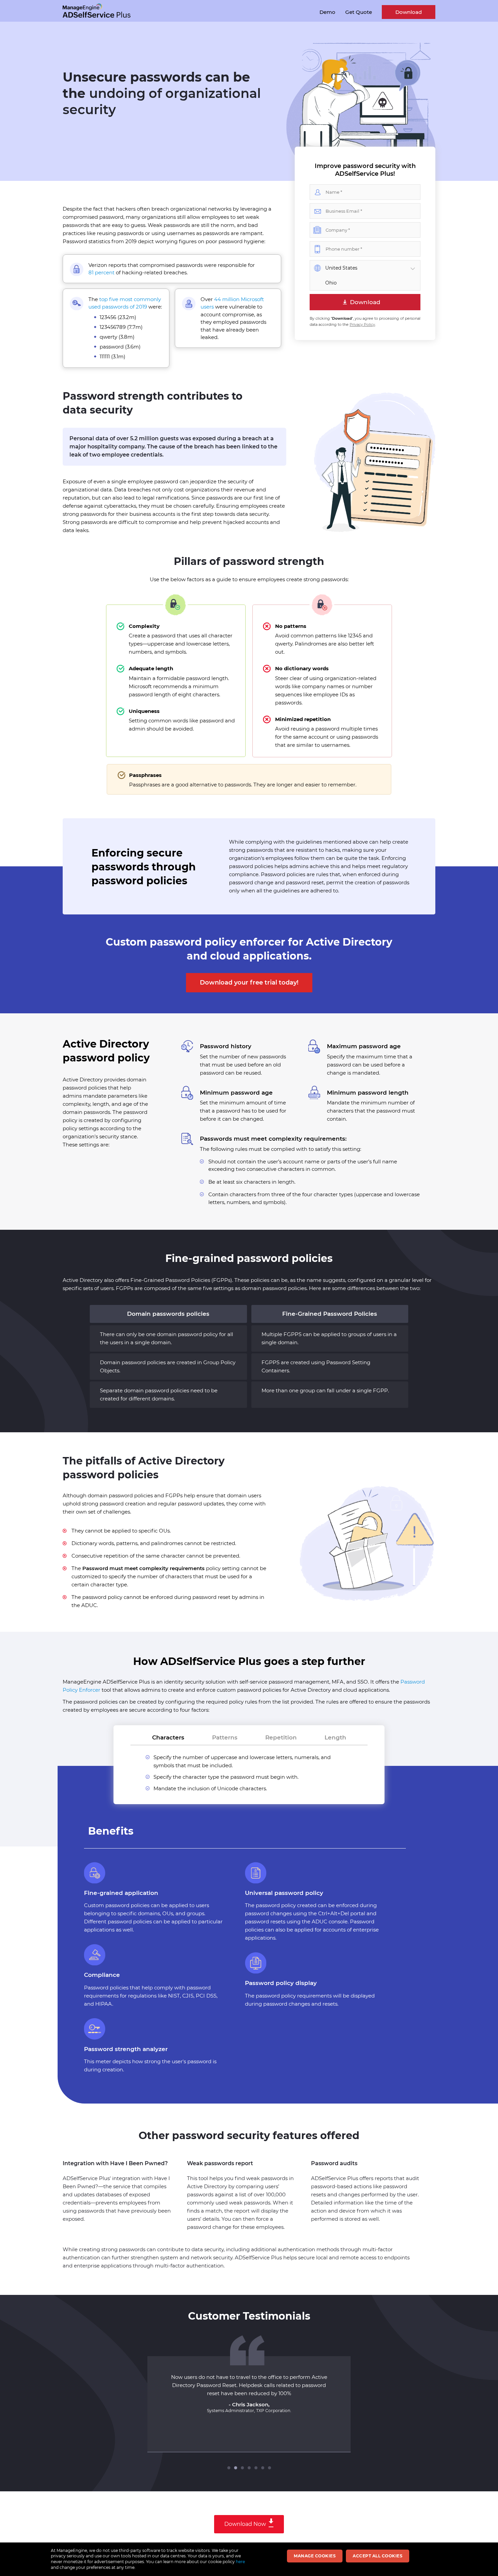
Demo (327, 12)
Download (409, 12)
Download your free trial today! (249, 983)
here (240, 2562)
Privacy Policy (362, 324)
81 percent (101, 272)
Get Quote (359, 12)
